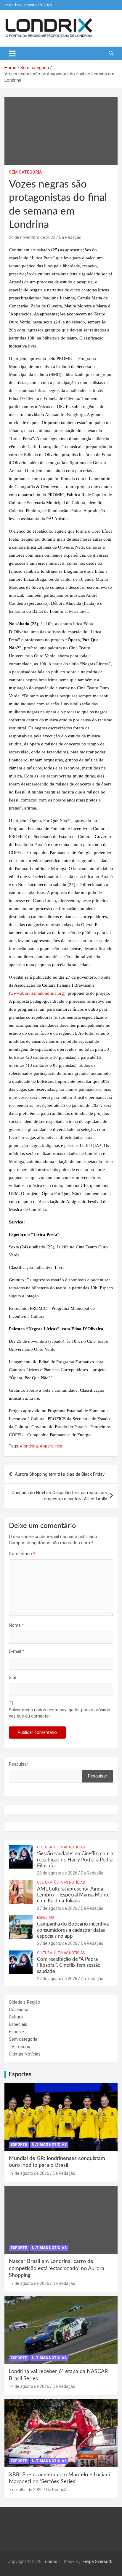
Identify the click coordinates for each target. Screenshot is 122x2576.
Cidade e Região (25, 2002)
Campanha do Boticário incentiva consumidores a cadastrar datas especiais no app (73, 1930)
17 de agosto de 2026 (29, 2283)
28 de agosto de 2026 (57, 1873)
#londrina (29, 1446)
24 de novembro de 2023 (32, 237)
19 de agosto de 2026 (29, 2173)
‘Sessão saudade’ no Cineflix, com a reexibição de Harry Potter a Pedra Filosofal (75, 1860)
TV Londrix (19, 2047)
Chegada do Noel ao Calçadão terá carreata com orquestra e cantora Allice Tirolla (59, 1496)
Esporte (16, 2032)
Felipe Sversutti (97, 2561)
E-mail (17, 1651)
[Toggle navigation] (12, 53)
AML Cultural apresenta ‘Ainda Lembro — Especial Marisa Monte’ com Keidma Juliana (74, 1895)
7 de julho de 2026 (26, 2490)
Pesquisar (19, 1764)
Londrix (50, 2561)
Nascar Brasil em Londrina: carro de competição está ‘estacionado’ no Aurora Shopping (57, 2268)
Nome (16, 1625)
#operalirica (51, 1446)
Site (13, 1677)
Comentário (22, 1554)
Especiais (45, 1918)
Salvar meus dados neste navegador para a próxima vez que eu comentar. (60, 1713)
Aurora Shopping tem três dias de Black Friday (60, 1474)
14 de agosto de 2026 (29, 2386)
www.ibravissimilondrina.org (37, 993)
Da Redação (70, 237)
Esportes (20, 2075)
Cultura (45, 1847)
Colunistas (19, 2010)
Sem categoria (25, 172)
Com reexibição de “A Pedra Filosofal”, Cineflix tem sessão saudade (69, 1965)
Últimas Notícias (69, 1847)
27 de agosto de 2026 (57, 1908)
